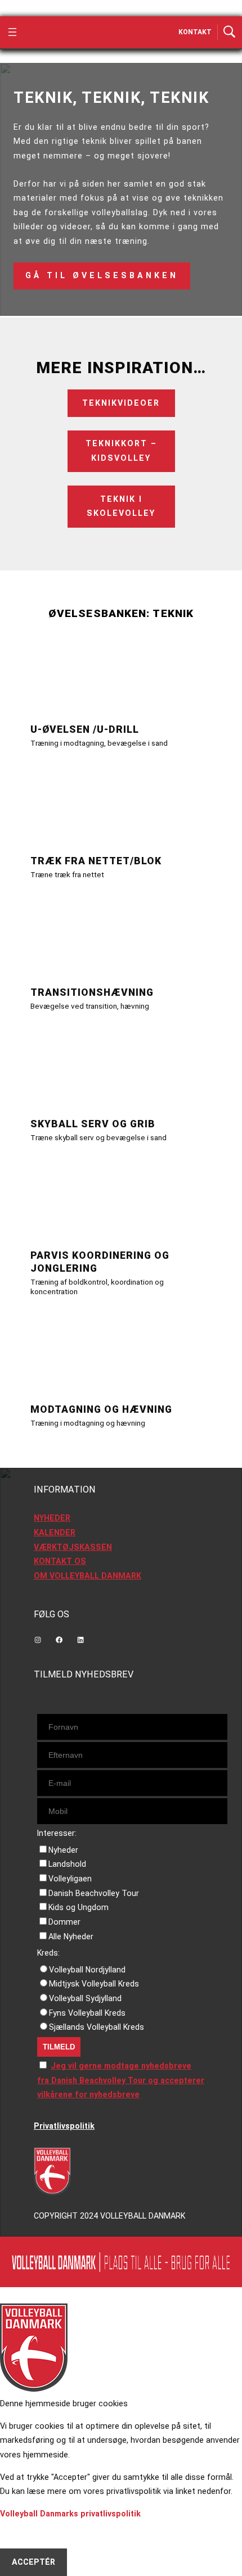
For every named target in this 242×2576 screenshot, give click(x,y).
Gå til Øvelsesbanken (102, 275)
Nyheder (63, 1850)
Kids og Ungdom (79, 1907)
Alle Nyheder (71, 1936)
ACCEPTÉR (33, 2562)
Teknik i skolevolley (121, 506)
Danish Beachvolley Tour (94, 1893)
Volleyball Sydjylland (85, 1998)
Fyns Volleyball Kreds (87, 2013)
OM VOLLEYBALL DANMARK (88, 1576)
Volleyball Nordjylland (87, 1970)
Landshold (67, 1864)
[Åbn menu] (12, 32)
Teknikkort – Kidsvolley (121, 451)
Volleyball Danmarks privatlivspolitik (70, 2514)
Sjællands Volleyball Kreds (97, 2027)
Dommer (64, 1922)
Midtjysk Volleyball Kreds (94, 1984)
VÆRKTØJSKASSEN (73, 1547)
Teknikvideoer (121, 403)
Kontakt (195, 32)
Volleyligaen (70, 1879)
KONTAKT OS (60, 1561)
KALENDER (55, 1532)
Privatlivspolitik (64, 2126)
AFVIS (23, 2534)
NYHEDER (52, 1518)
